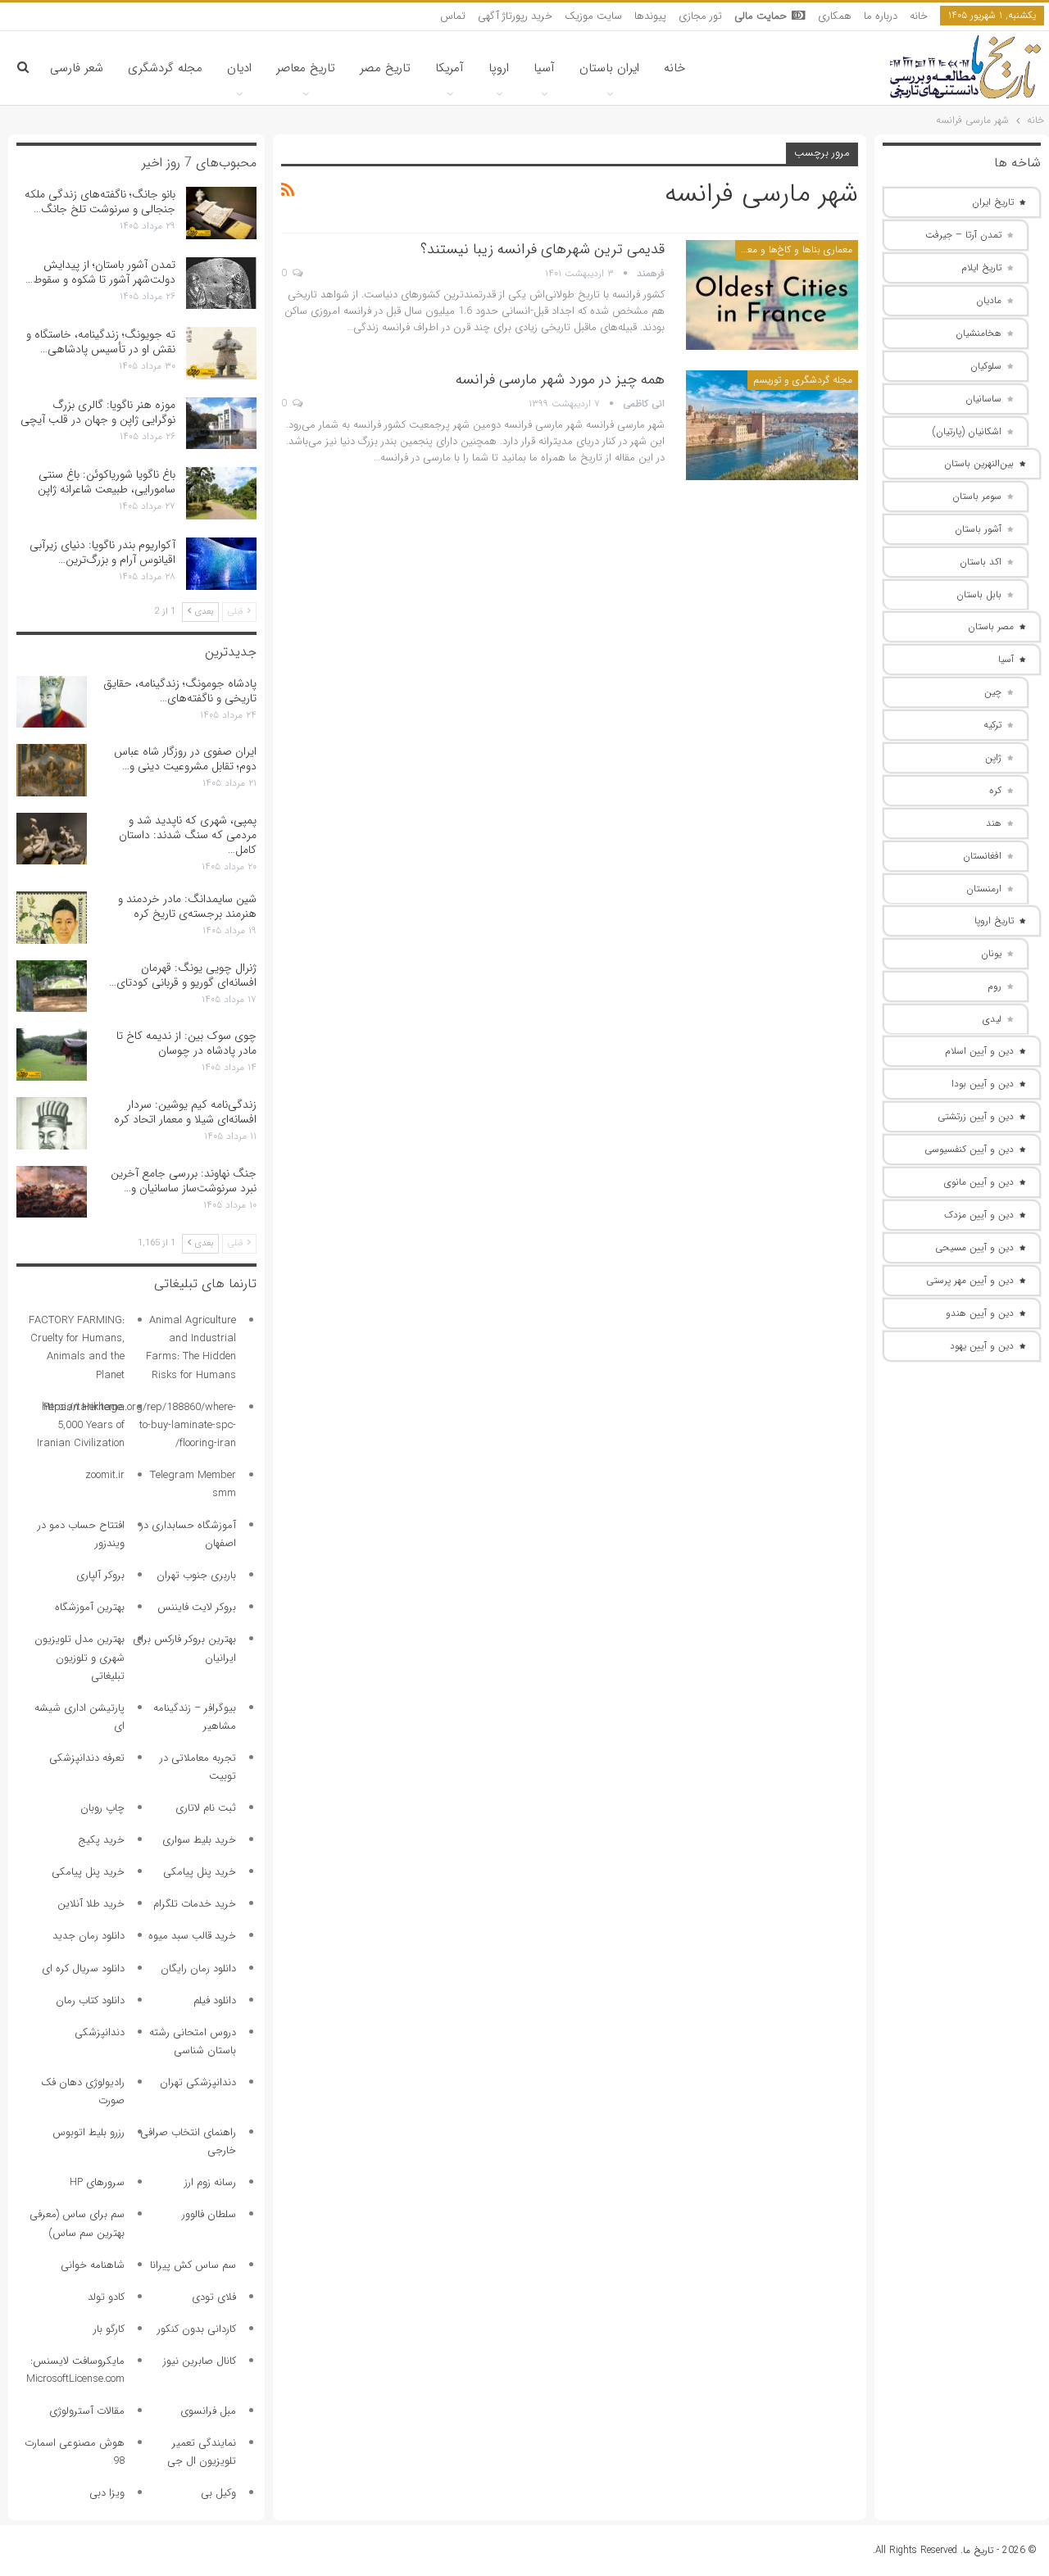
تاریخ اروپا (994, 921)
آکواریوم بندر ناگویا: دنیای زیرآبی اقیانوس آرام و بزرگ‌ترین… (102, 552)
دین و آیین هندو (980, 1313)
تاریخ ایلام (981, 268)
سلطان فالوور (209, 2214)
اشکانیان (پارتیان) (967, 431)
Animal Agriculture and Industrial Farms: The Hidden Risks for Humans (191, 1347)
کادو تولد (106, 2297)
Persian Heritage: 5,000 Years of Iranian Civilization (81, 1425)
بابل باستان (979, 594)
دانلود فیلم (215, 2000)
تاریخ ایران (993, 202)
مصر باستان (991, 626)
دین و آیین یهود (982, 1346)
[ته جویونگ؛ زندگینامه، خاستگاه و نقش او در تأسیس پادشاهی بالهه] (221, 353)
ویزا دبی (107, 2493)
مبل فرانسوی (208, 2411)
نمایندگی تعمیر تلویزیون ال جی (202, 2452)
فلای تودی (214, 2297)
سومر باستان (977, 496)
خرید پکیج (101, 1840)
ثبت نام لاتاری (206, 1808)
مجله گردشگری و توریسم (803, 380)
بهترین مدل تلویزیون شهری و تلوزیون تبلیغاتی (79, 1657)
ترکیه (992, 725)
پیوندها (650, 16)
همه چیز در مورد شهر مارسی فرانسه (560, 379)
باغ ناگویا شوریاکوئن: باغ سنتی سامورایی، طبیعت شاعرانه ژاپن (107, 482)
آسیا (544, 68)
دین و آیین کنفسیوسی (969, 1149)
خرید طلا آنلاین (91, 1904)
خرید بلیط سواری (199, 1840)
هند (994, 823)
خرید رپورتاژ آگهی (515, 16)
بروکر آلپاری (100, 1575)
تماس (453, 16)
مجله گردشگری (165, 68)
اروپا (499, 68)
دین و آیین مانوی (979, 1182)
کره (995, 790)
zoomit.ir (105, 1475)
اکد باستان (981, 562)
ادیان (239, 68)
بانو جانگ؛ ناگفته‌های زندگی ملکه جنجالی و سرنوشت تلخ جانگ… (100, 202)
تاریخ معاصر (306, 68)
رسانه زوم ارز (210, 2182)
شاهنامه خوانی (93, 2265)
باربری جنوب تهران (196, 1575)
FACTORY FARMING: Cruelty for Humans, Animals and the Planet (77, 1347)
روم (995, 986)
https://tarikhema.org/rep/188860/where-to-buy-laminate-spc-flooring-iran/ (139, 1425)
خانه (919, 16)
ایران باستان (609, 68)
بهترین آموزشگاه (90, 1607)
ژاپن (993, 757)
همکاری (835, 16)
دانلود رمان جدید (89, 1936)
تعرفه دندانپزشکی (87, 1758)
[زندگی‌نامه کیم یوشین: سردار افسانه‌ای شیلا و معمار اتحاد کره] (52, 1123)
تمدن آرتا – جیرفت (963, 235)
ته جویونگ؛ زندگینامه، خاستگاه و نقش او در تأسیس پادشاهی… (101, 342)
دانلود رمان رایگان (198, 1968)
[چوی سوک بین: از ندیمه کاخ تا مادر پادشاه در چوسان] (52, 1054)
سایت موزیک (593, 16)
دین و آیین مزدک (979, 1215)
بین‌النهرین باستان (979, 463)
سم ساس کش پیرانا (193, 2265)
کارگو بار (109, 2329)
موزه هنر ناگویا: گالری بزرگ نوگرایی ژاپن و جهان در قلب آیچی (98, 412)
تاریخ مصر (385, 68)
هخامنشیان (979, 333)
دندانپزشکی (100, 2032)
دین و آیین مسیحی (974, 1247)
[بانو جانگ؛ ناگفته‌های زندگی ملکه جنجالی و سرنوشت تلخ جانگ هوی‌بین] (221, 213)
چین (993, 692)
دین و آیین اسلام (979, 1051)
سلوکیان (986, 366)
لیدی (992, 1019)
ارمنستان (984, 889)
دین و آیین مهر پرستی (970, 1280)
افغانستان (982, 856)
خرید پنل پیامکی (200, 1872)
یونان (991, 953)
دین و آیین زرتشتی (976, 1116)
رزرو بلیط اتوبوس (89, 2132)
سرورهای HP (97, 2182)
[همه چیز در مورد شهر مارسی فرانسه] (772, 425)
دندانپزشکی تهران (198, 2082)
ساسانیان (983, 399)
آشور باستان (978, 529)
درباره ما (881, 16)
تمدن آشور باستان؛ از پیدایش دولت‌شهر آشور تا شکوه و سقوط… (100, 272)
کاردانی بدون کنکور (197, 2329)
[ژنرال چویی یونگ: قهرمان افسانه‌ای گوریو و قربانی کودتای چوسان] (52, 986)
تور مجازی (700, 16)
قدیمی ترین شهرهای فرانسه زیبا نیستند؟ (543, 249)
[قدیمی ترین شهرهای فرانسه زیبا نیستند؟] (772, 295)
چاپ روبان (102, 1808)
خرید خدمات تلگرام (195, 1904)
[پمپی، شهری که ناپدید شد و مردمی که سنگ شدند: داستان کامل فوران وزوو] (52, 839)
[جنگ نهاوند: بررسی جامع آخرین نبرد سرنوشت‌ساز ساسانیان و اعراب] (52, 1192)
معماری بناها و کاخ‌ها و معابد (794, 249)
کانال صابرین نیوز (200, 2361)
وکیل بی (218, 2493)
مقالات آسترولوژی (87, 2411)
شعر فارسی (77, 68)
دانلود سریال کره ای (83, 1968)
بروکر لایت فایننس (197, 1607)
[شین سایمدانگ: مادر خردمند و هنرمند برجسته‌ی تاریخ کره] (52, 918)
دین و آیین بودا (983, 1084)
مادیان (989, 300)
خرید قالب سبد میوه (192, 1936)
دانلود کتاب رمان (90, 2000)
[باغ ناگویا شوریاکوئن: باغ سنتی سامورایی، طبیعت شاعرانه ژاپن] (221, 493)
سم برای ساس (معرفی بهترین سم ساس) (77, 2223)
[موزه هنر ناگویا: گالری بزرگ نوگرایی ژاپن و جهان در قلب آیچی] (221, 424)
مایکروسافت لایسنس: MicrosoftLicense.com (75, 2370)
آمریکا (450, 68)
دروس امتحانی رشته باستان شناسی (193, 2041)
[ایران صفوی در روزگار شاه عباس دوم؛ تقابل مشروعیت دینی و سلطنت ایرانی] (52, 770)
